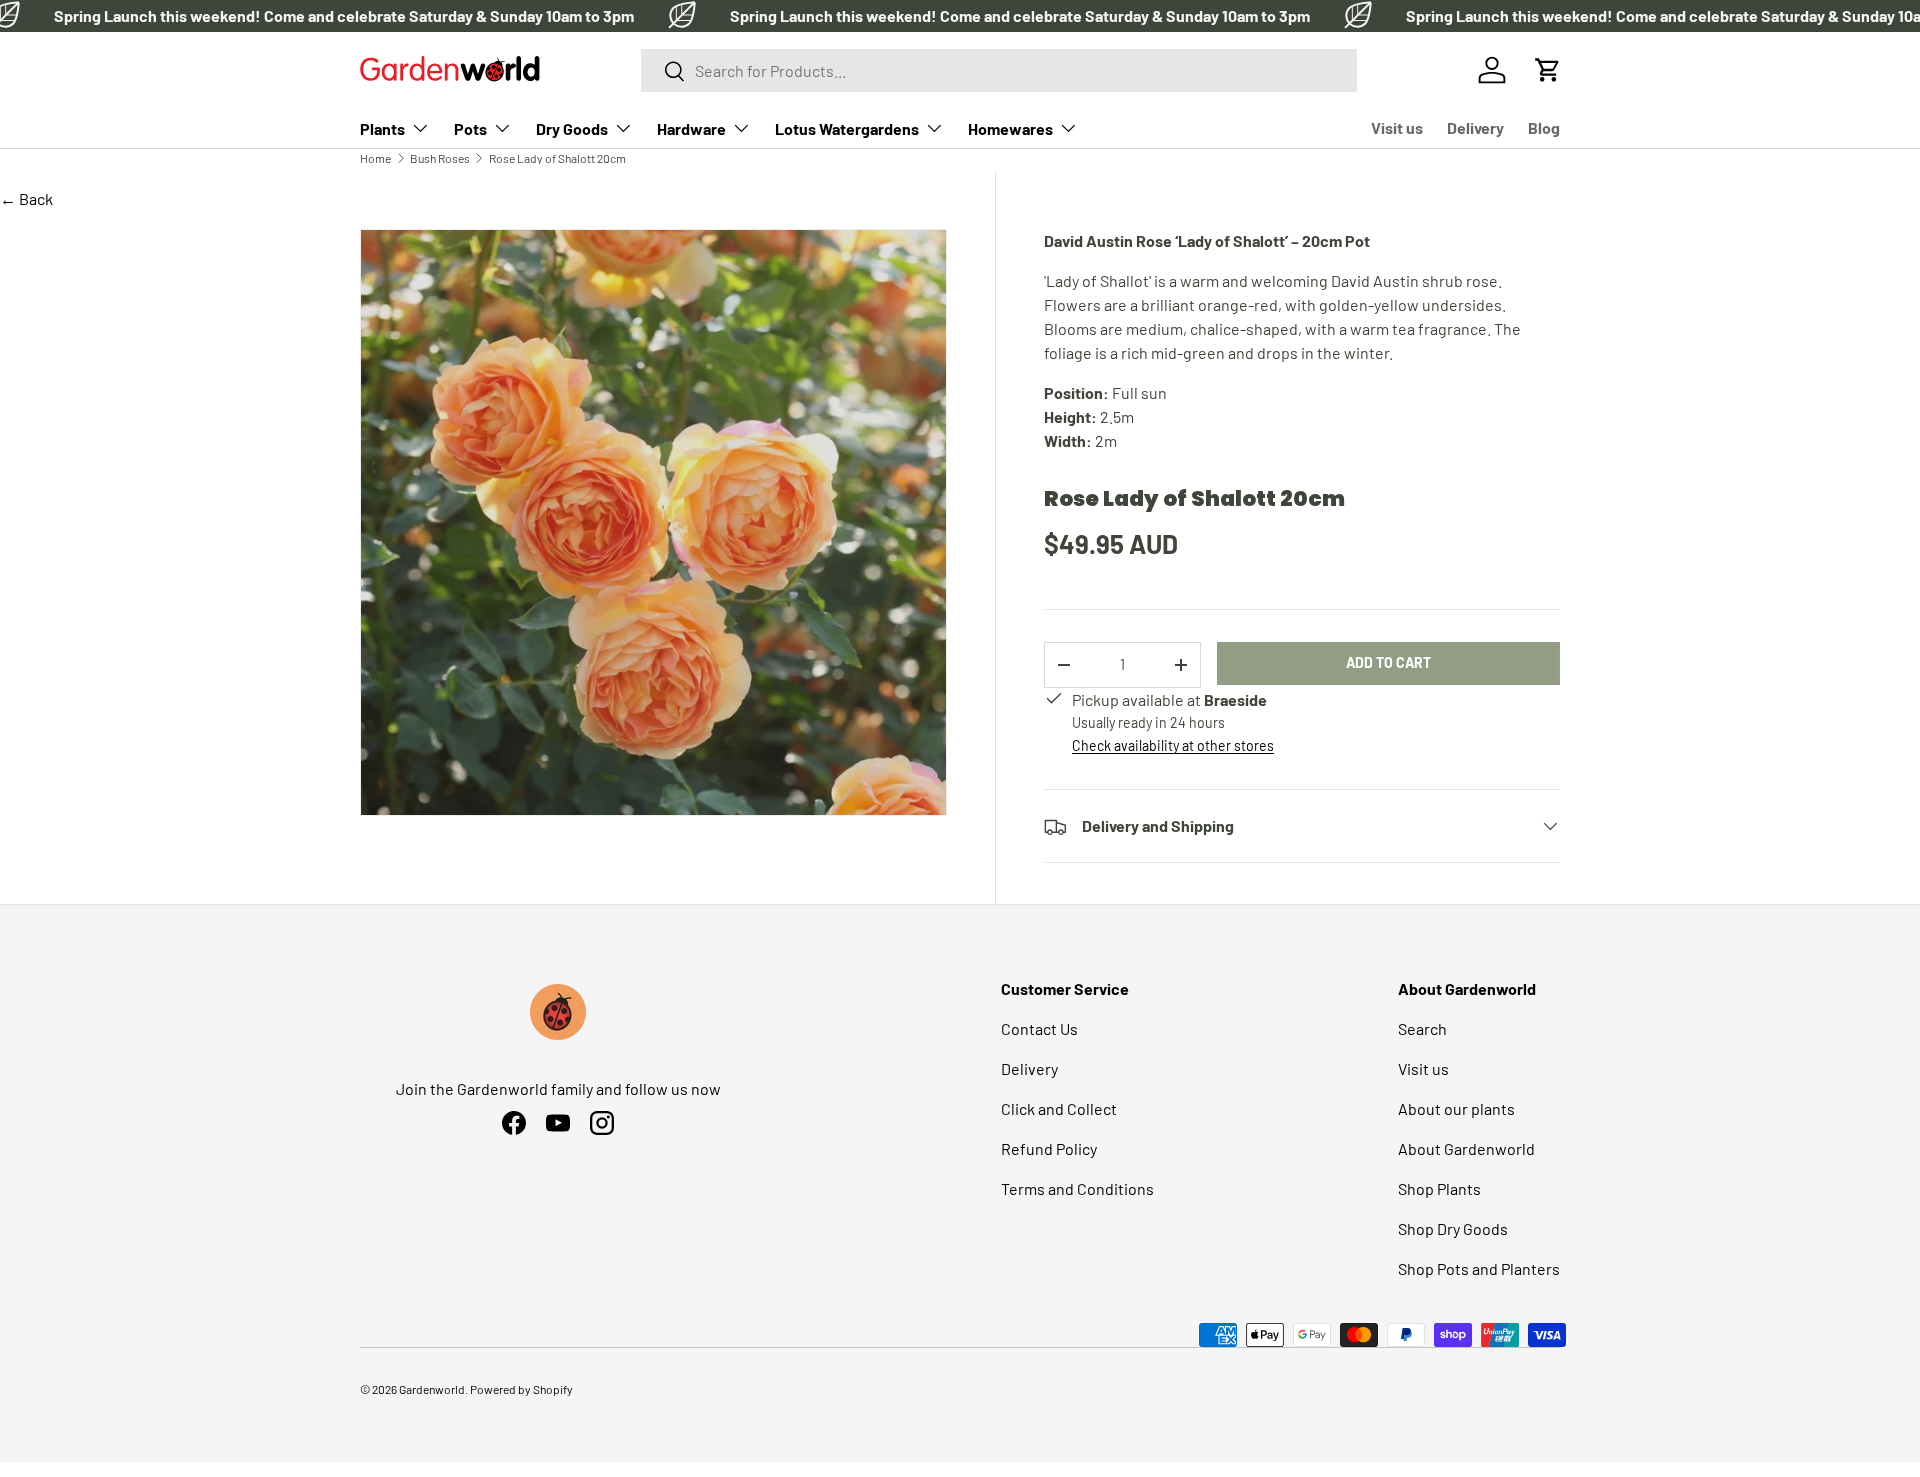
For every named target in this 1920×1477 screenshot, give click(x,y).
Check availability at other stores (1173, 745)
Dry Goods (572, 128)
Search (1422, 1028)
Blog (1544, 127)
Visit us (1397, 127)
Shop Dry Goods (1453, 1228)
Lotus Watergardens (847, 128)
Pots (470, 128)
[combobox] (998, 70)
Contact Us (1039, 1028)
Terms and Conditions (1077, 1188)
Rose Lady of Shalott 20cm (557, 158)
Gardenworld (432, 1389)
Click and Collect (1059, 1108)
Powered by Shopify (521, 1389)
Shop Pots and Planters (1479, 1268)
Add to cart (1388, 662)
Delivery (1475, 127)
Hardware (691, 128)
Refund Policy (1049, 1148)
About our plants (1456, 1108)
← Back (26, 198)
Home (375, 158)
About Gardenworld (1466, 1148)
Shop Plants (1439, 1188)
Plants (382, 128)
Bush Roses (440, 158)
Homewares (1010, 128)
